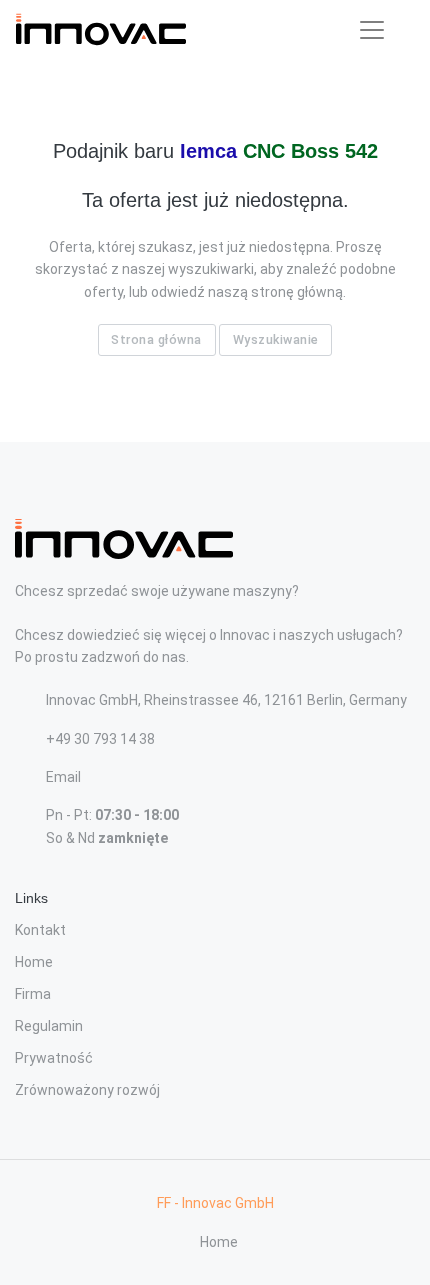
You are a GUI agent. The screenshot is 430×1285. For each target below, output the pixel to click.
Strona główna (156, 339)
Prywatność (54, 1058)
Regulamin (49, 1026)
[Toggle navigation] (372, 30)
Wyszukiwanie (276, 339)
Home (34, 962)
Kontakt (40, 930)
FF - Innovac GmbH (215, 1203)
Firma (33, 994)
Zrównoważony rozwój (87, 1090)
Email (63, 777)
